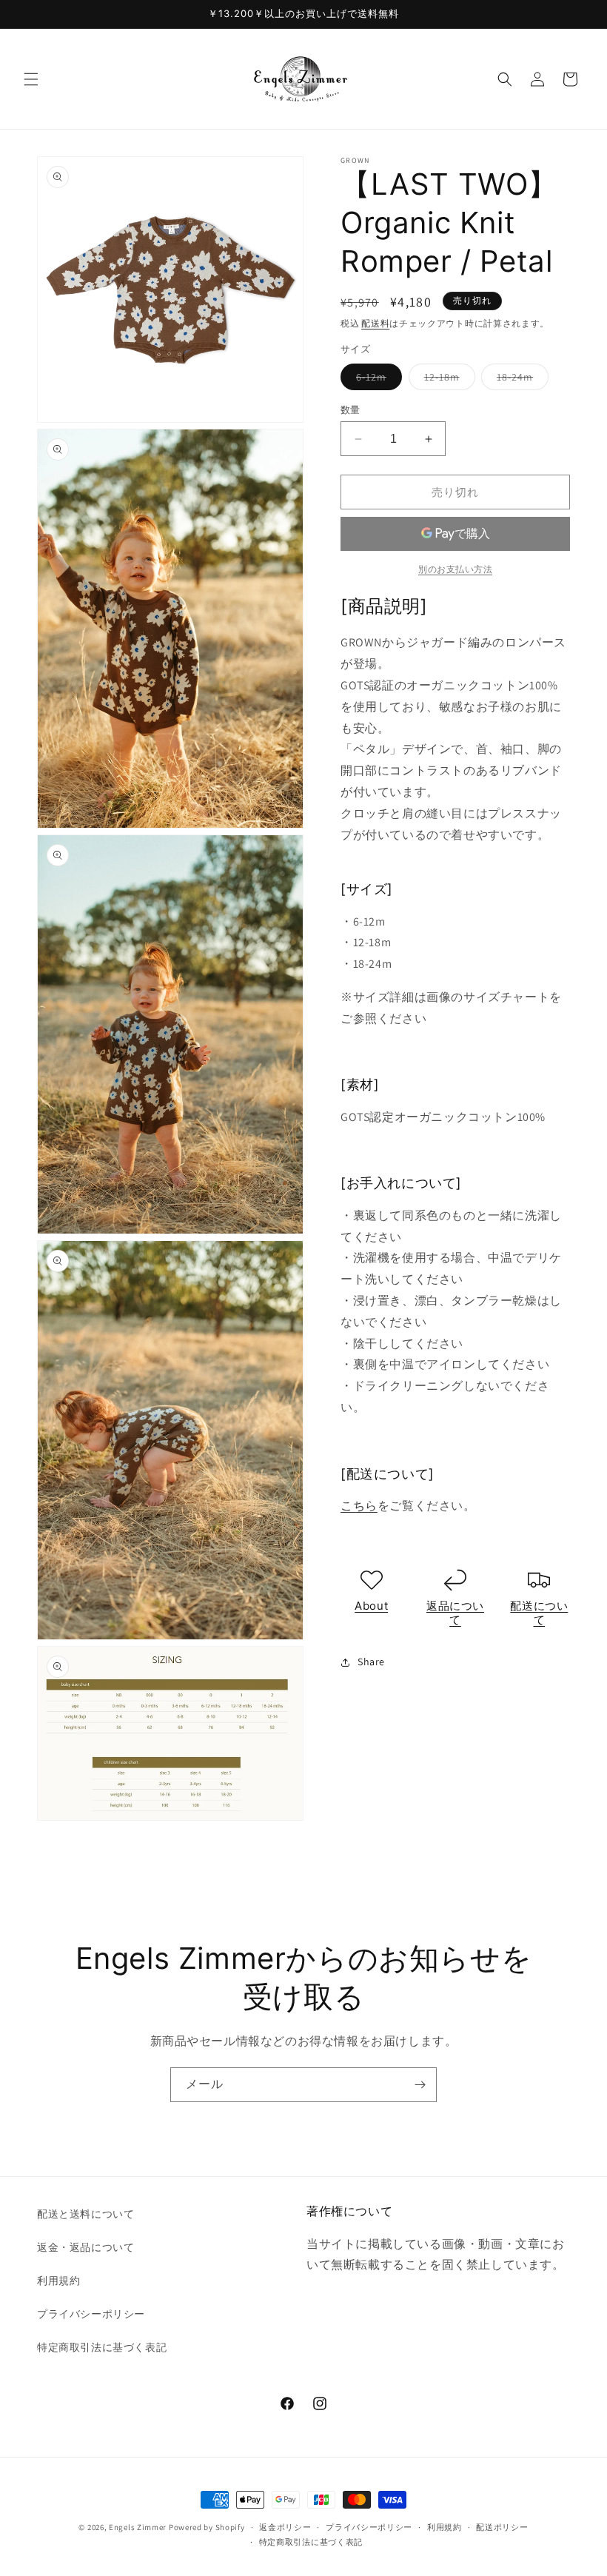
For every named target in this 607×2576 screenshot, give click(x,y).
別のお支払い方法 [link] (455, 569)
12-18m (447, 380)
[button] (31, 79)
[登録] (420, 2085)
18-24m (520, 380)
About (371, 1606)
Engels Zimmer (138, 2527)
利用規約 (58, 2281)
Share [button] (371, 1662)
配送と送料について (85, 2214)
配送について (539, 1613)
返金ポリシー (285, 2527)
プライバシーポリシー (91, 2314)
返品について (455, 1613)
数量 (351, 410)
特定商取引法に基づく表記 (102, 2347)
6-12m (376, 380)
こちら (359, 1506)
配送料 (375, 323)
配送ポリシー (502, 2527)
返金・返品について (85, 2247)
